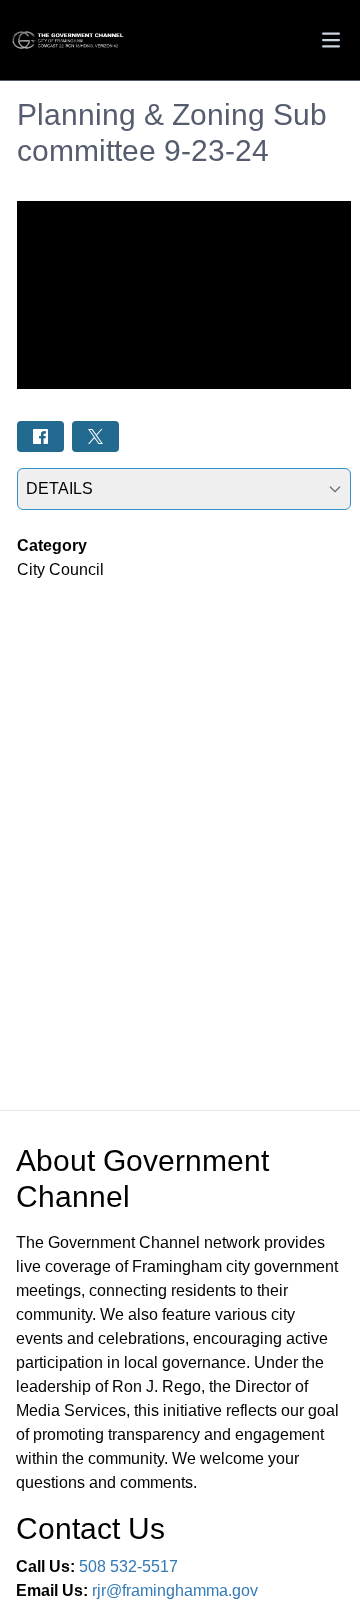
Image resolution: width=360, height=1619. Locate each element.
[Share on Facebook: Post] (40, 436)
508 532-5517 (128, 1566)
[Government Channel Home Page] (69, 40)
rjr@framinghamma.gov (175, 1590)
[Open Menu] (331, 40)
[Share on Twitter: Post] (95, 436)
